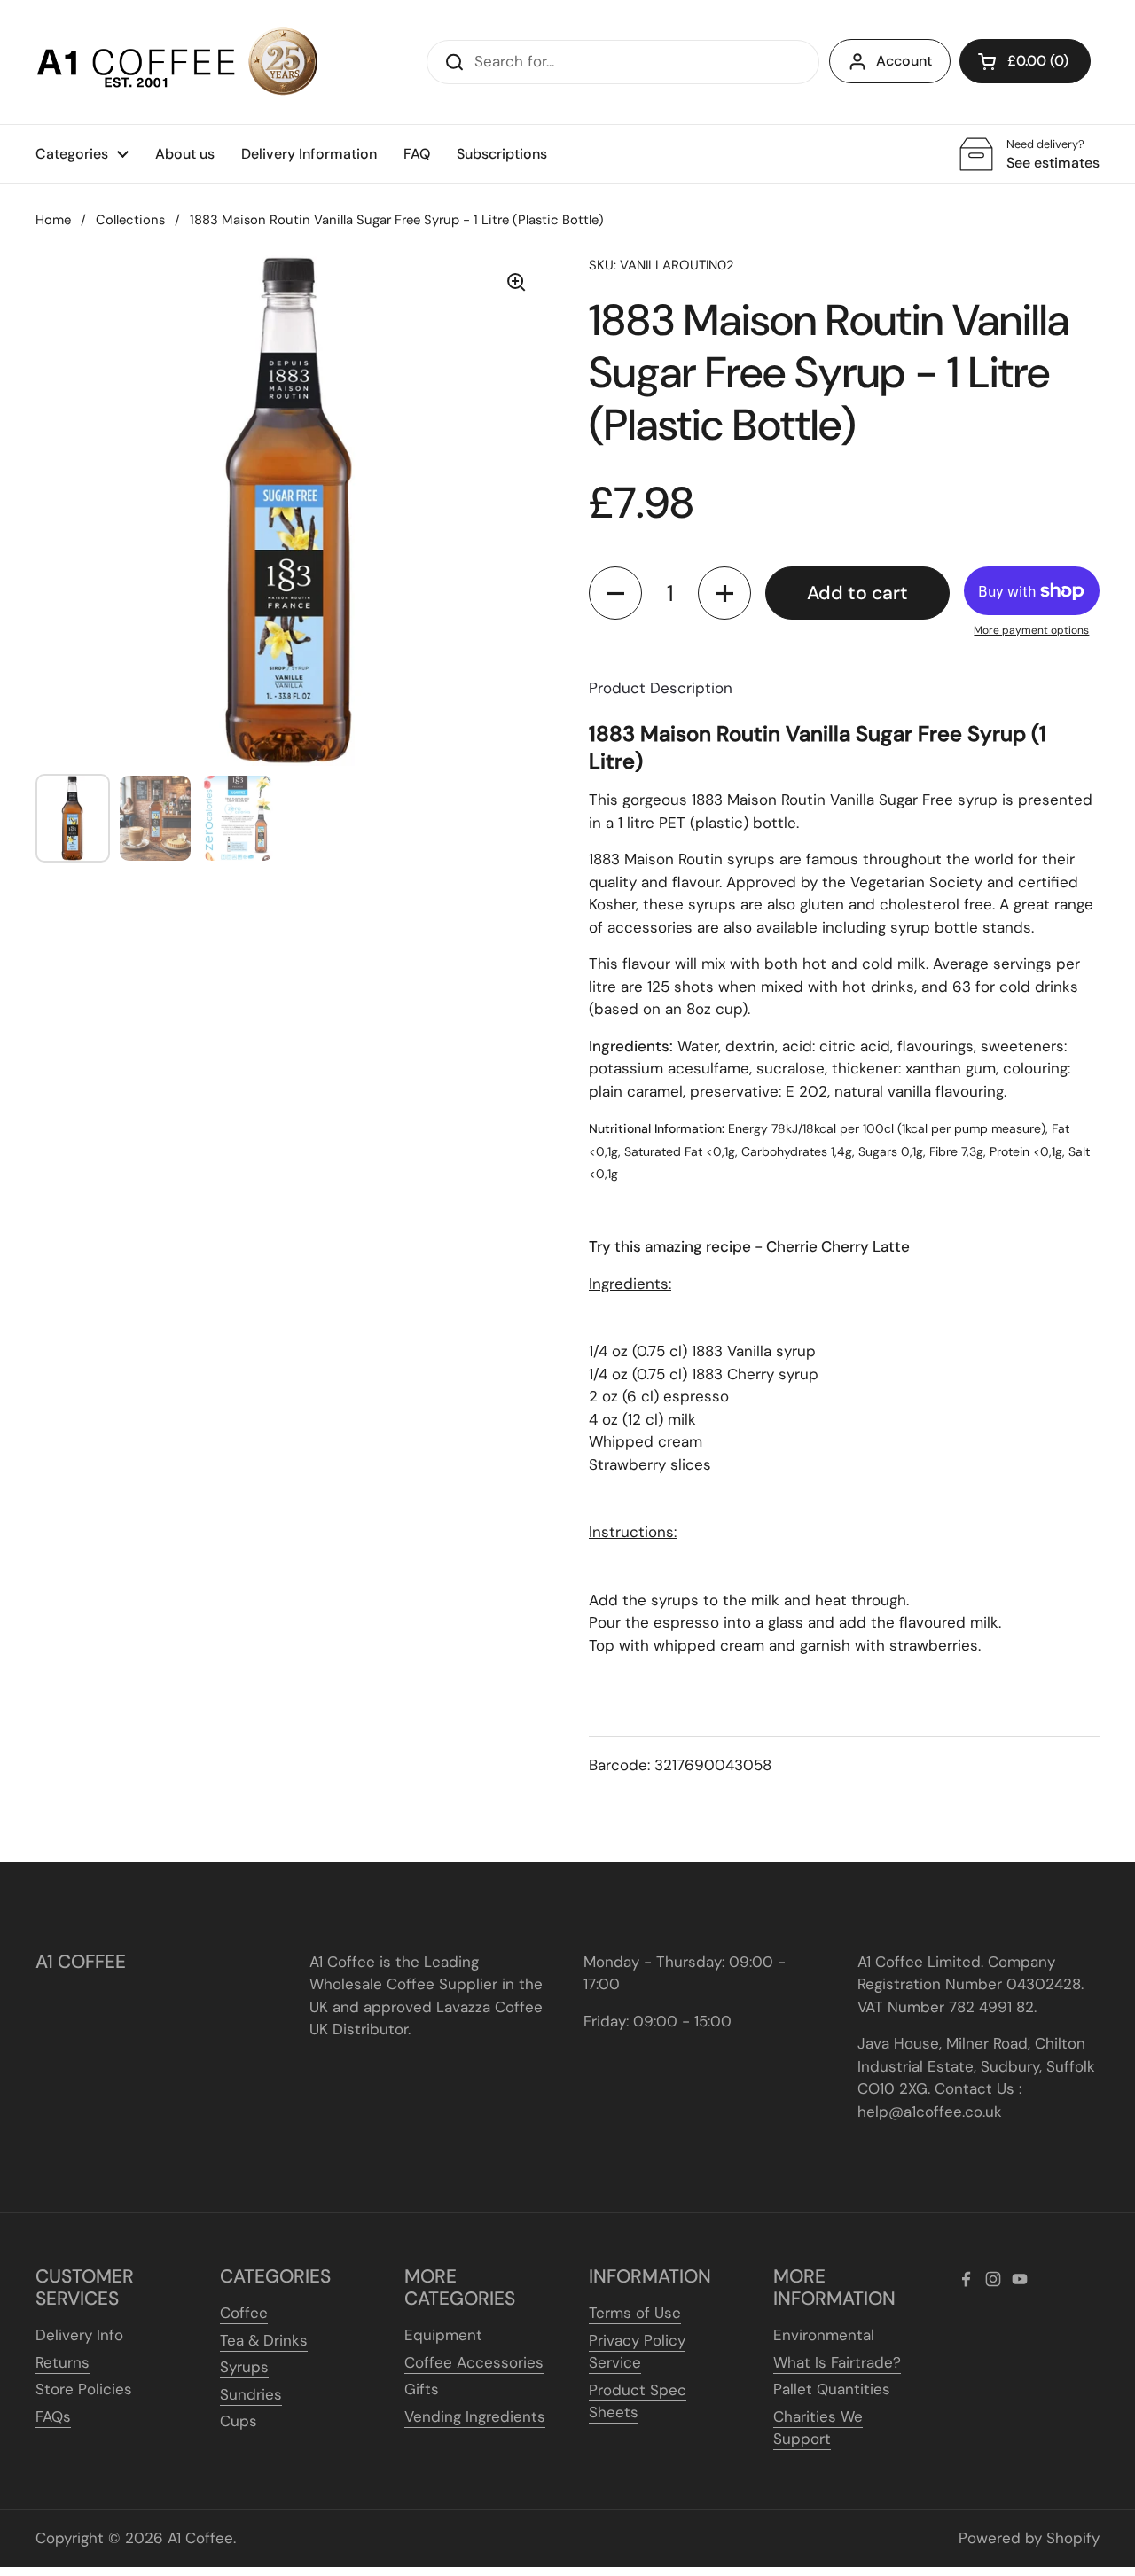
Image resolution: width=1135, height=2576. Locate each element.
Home (53, 220)
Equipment (443, 2335)
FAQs (53, 2416)
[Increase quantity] (724, 593)
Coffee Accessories (474, 2362)
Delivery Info (79, 2335)
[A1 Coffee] (177, 62)
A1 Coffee (200, 2538)
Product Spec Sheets (638, 2401)
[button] (1025, 61)
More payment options (1031, 630)
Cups (239, 2421)
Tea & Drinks (264, 2340)
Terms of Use (635, 2313)
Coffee (244, 2313)
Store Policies (84, 2389)
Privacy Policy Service (637, 2352)
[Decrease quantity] (615, 593)
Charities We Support (818, 2428)
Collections (130, 220)
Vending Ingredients (475, 2416)
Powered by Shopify (1029, 2538)
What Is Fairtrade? (837, 2362)
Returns (63, 2362)
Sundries (251, 2394)
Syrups (244, 2367)
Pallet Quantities (832, 2389)
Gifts (422, 2389)
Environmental (824, 2335)
